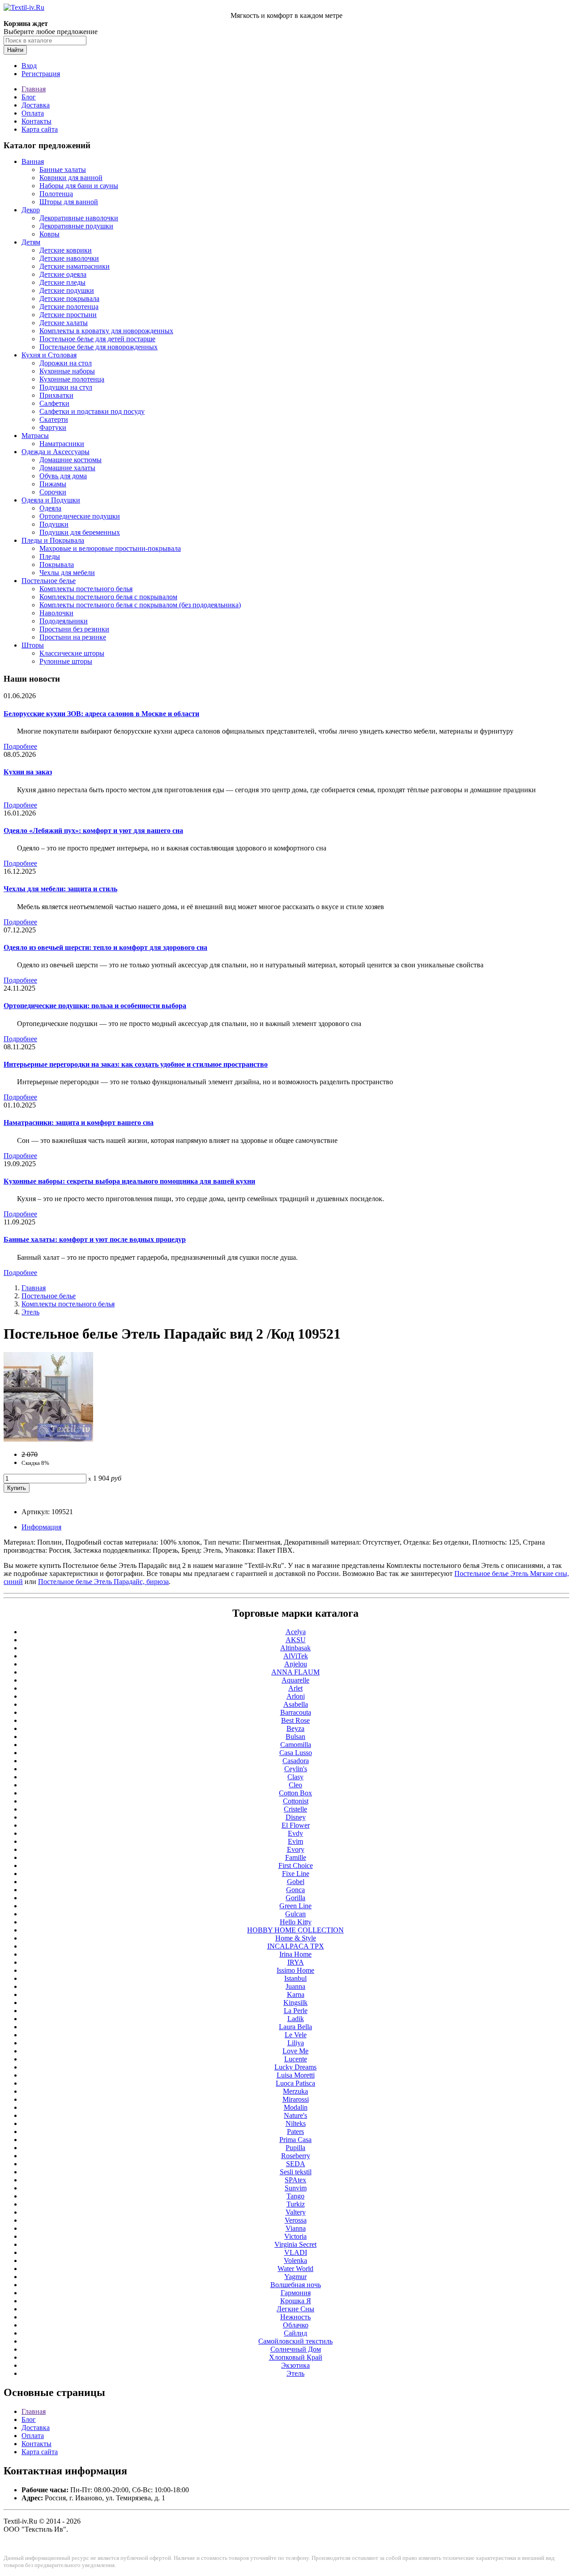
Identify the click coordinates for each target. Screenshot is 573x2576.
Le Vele (296, 2035)
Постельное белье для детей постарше (97, 339)
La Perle (296, 2011)
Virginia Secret (295, 2244)
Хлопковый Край (296, 2357)
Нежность (295, 2317)
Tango (295, 2196)
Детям (31, 242)
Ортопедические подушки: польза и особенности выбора (95, 1006)
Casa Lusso (296, 1753)
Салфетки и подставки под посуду (92, 411)
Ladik (296, 2019)
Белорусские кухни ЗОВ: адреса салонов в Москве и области (101, 714)
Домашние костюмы (71, 460)
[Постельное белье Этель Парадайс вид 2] (48, 1439)
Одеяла (50, 508)
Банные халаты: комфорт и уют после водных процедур (95, 1239)
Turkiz (296, 2204)
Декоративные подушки (76, 226)
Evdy (295, 1833)
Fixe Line (296, 1874)
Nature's (295, 2115)
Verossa (296, 2220)
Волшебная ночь (296, 2285)
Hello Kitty (296, 1922)
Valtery (296, 2212)
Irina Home (295, 1954)
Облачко (296, 2325)
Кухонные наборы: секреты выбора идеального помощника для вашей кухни (129, 1181)
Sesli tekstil (296, 2172)
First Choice (296, 1865)
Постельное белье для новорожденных (98, 347)
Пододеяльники (64, 621)
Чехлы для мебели (67, 573)
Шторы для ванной (69, 202)
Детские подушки (67, 290)
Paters (295, 2132)
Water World (295, 2269)
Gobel (296, 1882)
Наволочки (56, 613)
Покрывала (57, 565)
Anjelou (296, 1664)
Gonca (295, 1890)
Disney (296, 1817)
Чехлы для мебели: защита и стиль (60, 889)
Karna (296, 1994)
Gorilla (295, 1898)
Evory (296, 1849)
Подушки (54, 524)
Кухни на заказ (28, 772)
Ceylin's (296, 1769)
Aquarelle (295, 1680)
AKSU (296, 1640)
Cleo (295, 1785)
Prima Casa (295, 2140)
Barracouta (296, 1712)
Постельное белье (49, 581)
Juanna (295, 1986)
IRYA (296, 1962)
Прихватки (56, 395)
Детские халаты (64, 323)
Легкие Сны (295, 2309)
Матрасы (35, 436)
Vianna (296, 2228)
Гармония (296, 2293)
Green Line (295, 1906)
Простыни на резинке (73, 637)
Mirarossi (296, 2099)
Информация (41, 1527)
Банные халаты (63, 170)
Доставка (36, 105)
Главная (34, 89)
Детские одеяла (63, 274)
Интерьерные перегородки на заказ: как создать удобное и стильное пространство (136, 1064)
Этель (30, 1312)
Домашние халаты (67, 468)
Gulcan (295, 1914)
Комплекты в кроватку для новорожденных (106, 331)
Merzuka (295, 2091)
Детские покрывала (69, 298)
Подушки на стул (66, 387)
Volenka (295, 2260)
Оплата (33, 113)
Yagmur (295, 2277)
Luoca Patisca (295, 2083)
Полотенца (56, 194)
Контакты (36, 121)
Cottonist (296, 1801)
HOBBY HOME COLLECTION (295, 1930)
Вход (29, 66)
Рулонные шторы (66, 661)
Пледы (50, 556)
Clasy (295, 1777)
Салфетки (54, 403)
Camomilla (296, 1745)
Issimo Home (295, 1970)
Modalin (296, 2107)
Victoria (295, 2236)
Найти (15, 50)
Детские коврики (66, 250)
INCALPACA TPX (296, 1946)
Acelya (296, 1632)
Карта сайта (40, 129)
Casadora (296, 1761)
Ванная (33, 161)
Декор (31, 210)
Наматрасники (62, 444)
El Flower (296, 1825)
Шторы (33, 645)
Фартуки (53, 427)
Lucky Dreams (295, 2067)
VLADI (296, 2252)
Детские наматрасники (75, 266)
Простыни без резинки (74, 629)
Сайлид (295, 2333)
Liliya (296, 2043)
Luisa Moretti (296, 2075)
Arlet (295, 1688)
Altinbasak (295, 1648)
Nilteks (296, 2123)
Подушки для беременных (80, 532)
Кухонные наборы (67, 371)
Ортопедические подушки (80, 516)
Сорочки (53, 492)
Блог (29, 97)
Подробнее (20, 746)
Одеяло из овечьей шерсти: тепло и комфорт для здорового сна (105, 947)
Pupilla (295, 2148)
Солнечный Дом (296, 2349)
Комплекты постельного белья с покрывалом (108, 597)
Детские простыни (68, 315)
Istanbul (295, 1978)
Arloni (296, 1696)
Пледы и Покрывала (53, 540)
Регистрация (41, 74)
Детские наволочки (69, 258)
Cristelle (295, 1809)
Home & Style (296, 1938)
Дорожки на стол (66, 363)
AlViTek (296, 1656)
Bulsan (295, 1737)
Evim (295, 1841)
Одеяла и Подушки (51, 500)
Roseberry (296, 2156)
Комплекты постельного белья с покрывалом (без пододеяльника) (140, 605)
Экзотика (295, 2365)
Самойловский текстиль (295, 2341)
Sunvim (296, 2188)
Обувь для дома (63, 476)
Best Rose (295, 1720)
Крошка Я (296, 2301)
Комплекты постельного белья (86, 589)
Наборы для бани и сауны (79, 186)
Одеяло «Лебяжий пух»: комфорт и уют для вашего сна (93, 831)
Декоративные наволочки (79, 218)
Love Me (295, 2051)
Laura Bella (295, 2027)
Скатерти (54, 419)
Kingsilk (295, 2003)
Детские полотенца (69, 307)
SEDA (296, 2164)
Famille (296, 1857)
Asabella (296, 1704)
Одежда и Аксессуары (56, 452)
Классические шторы (72, 653)
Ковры (49, 234)
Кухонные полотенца (72, 379)
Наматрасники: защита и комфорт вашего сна (79, 1123)
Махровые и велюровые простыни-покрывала (110, 548)
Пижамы (53, 484)
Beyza (295, 1728)
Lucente (296, 2059)
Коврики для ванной (71, 178)
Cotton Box (295, 1793)
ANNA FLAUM (295, 1672)
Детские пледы (62, 282)
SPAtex (295, 2180)
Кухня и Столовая (49, 355)
